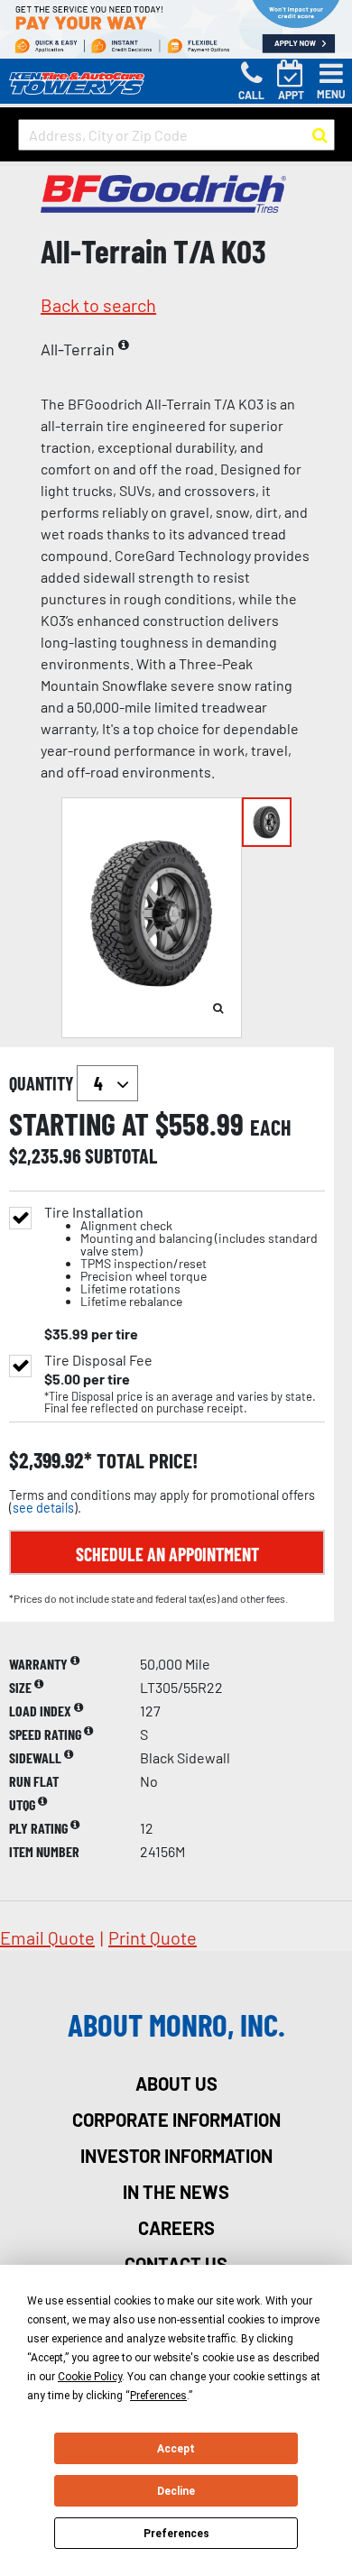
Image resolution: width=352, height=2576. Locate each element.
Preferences (176, 2534)
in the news (176, 2192)
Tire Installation (181, 1257)
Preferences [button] (158, 2396)
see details (43, 1508)
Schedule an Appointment (167, 1554)
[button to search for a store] (320, 135)
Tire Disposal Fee (98, 1360)
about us (176, 2084)
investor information (176, 2156)
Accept (176, 2449)
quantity (43, 1083)
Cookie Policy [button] (90, 2377)
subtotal (121, 1155)
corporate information (176, 2120)
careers (176, 2228)
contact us (176, 2264)
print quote (153, 1937)
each (271, 1127)
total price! (145, 1461)
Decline (176, 2491)
